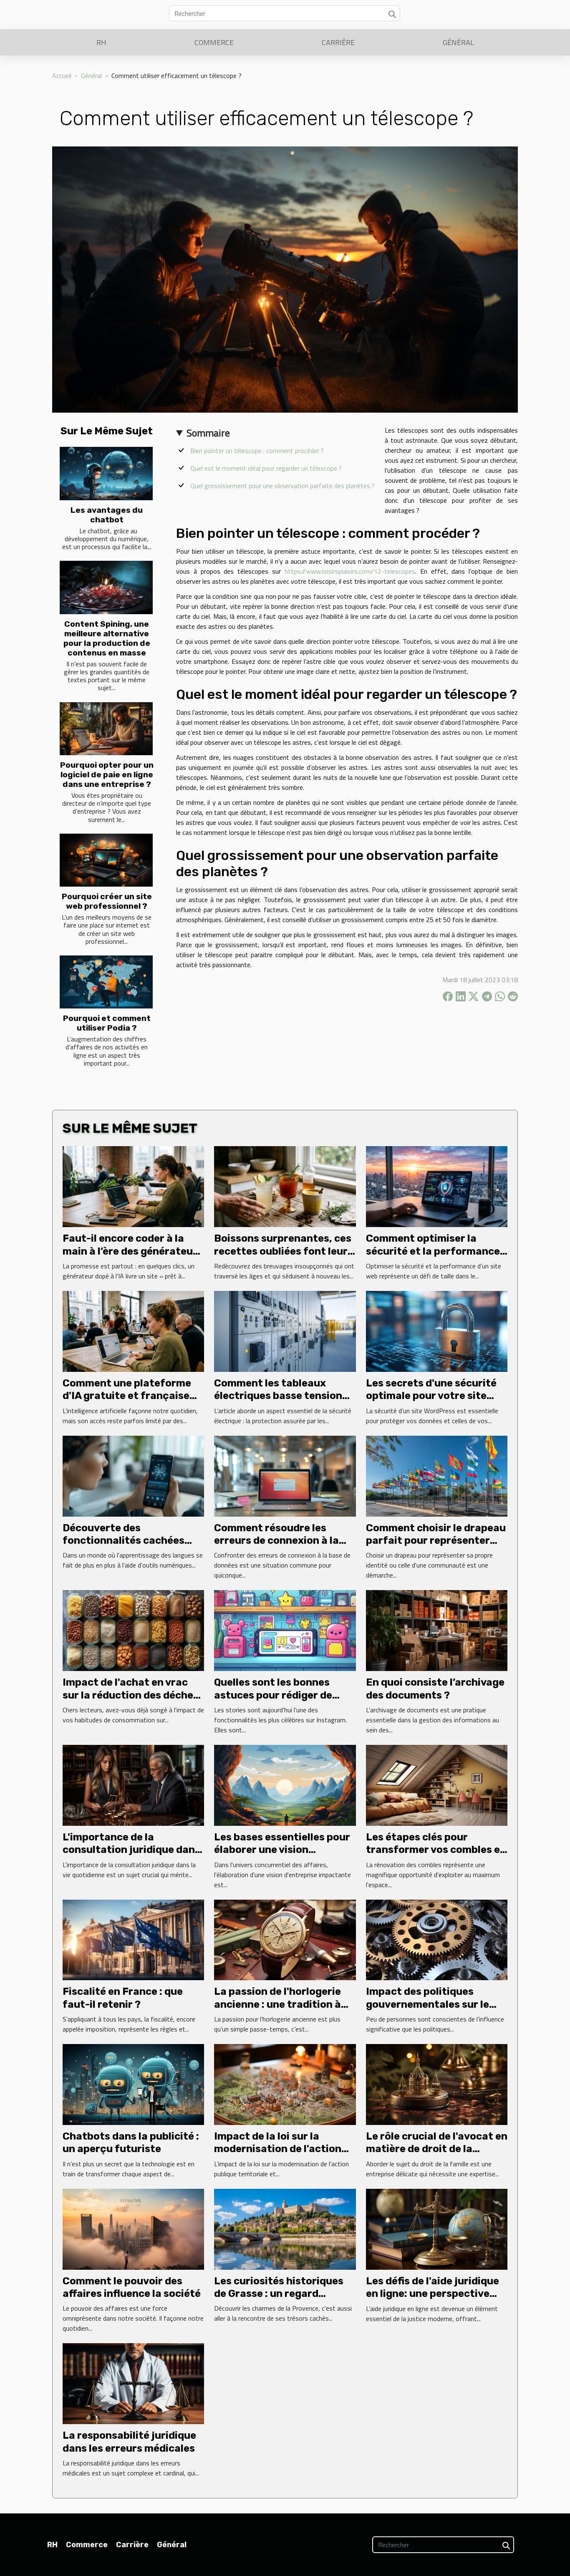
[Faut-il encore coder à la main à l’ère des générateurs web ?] (133, 1186)
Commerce (214, 42)
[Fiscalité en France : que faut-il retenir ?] (133, 1939)
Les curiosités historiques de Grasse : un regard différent (279, 2294)
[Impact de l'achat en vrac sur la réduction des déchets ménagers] (133, 1630)
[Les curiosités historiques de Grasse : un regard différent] (285, 2228)
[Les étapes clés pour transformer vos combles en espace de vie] (437, 1785)
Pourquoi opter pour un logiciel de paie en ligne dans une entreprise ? (107, 775)
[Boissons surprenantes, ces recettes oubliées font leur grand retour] (285, 1186)
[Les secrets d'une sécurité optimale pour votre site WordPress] (437, 1331)
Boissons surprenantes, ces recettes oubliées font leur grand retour (283, 1251)
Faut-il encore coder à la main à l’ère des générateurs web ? (133, 1251)
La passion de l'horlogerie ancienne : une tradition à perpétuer (277, 2004)
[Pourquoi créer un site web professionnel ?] (106, 860)
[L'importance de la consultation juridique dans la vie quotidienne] (133, 1785)
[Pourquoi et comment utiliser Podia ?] (106, 982)
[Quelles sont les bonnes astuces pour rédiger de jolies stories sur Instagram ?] (285, 1630)
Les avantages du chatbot (107, 515)
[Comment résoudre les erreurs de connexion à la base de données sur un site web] (285, 1475)
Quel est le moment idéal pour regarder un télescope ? (266, 468)
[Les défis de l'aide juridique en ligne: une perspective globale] (437, 2228)
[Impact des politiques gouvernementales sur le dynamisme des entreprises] (437, 1939)
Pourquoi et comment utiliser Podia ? (107, 1023)
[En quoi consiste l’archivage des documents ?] (437, 1630)
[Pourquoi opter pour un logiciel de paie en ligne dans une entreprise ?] (106, 729)
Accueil (62, 76)
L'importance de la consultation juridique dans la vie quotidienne (131, 1850)
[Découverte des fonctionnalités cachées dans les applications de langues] (133, 1475)
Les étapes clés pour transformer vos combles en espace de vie (436, 1850)
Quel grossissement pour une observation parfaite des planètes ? (282, 486)
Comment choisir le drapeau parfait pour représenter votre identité (436, 1541)
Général (458, 42)
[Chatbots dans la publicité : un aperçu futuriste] (133, 2084)
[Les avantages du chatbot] (106, 473)
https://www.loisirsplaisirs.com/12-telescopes (350, 571)
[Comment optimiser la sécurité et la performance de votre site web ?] (437, 1186)
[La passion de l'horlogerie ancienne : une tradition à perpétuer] (285, 1939)
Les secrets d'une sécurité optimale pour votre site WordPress (431, 1396)
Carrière (338, 42)
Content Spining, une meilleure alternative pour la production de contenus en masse (107, 638)
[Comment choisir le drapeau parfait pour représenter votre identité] (437, 1475)
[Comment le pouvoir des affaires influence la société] (133, 2228)
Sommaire (208, 433)
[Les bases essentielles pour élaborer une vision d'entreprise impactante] (285, 1785)
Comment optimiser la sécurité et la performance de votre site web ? (433, 1251)
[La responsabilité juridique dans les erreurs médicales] (133, 2383)
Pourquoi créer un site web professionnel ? (107, 901)
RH (101, 42)
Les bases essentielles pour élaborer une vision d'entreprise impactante (282, 1850)
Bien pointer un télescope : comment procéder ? (257, 451)
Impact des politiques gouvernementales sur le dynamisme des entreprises (434, 2004)
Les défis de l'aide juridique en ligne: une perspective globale (433, 2294)
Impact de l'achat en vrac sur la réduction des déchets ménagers (133, 1695)
